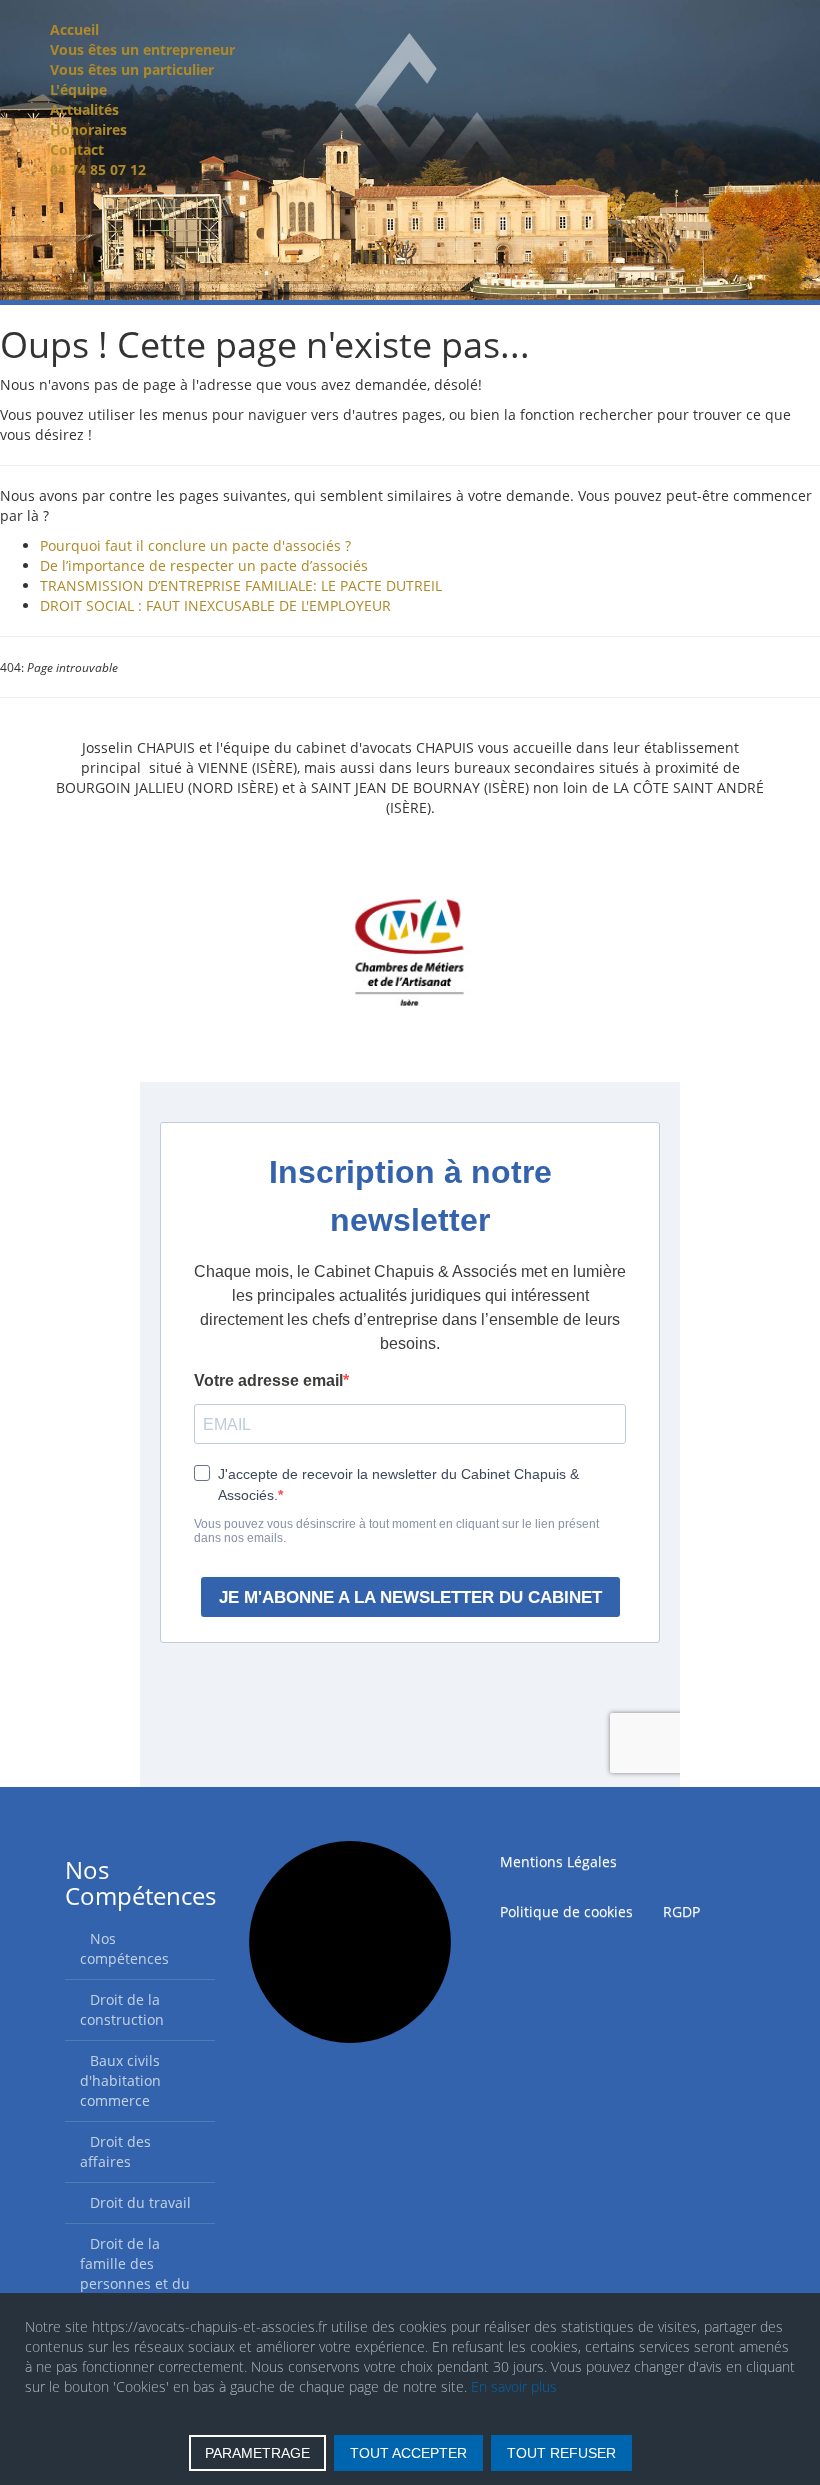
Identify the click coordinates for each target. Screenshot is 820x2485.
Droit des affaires (115, 2151)
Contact (77, 149)
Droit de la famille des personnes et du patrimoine (135, 2273)
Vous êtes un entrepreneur (142, 49)
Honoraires (88, 129)
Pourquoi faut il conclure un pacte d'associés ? (195, 545)
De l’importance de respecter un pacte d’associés (204, 565)
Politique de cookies (566, 1911)
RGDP (681, 1911)
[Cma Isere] (410, 960)
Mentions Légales (558, 1861)
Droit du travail (140, 2202)
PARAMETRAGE (257, 2453)
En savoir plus (514, 2386)
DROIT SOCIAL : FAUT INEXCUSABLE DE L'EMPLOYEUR (215, 605)
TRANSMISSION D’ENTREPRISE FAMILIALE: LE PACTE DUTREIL (241, 585)
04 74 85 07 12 (98, 169)
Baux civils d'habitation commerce (120, 2080)
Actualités (84, 109)
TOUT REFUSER (561, 2453)
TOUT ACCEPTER (408, 2453)
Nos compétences (124, 1948)
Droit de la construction (122, 2009)
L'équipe (78, 89)
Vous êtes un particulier (132, 69)
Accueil (74, 29)
